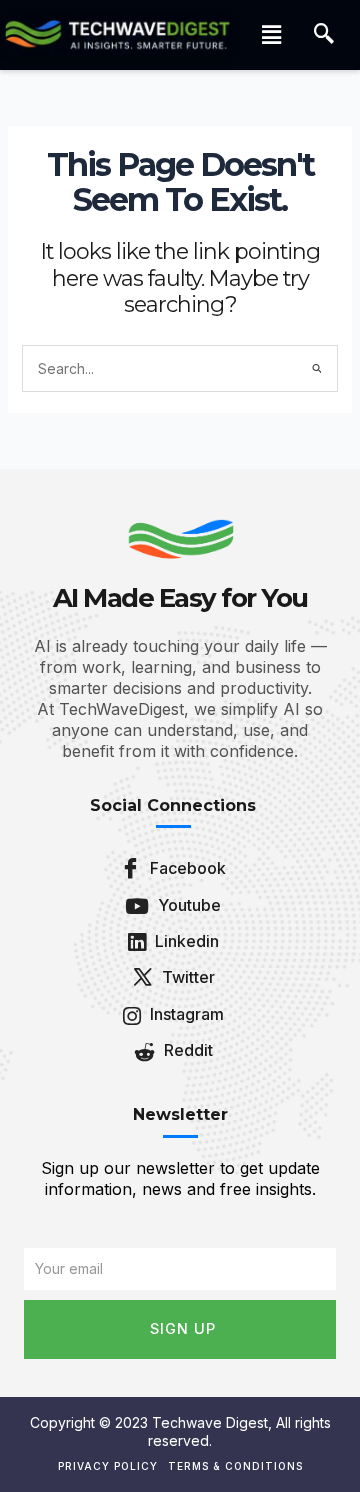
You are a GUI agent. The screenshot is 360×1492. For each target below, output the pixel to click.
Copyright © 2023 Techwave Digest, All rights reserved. (180, 1431)
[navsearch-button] (324, 35)
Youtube (187, 905)
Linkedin (185, 941)
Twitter (186, 977)
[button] (271, 34)
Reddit (186, 1050)
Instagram (185, 1014)
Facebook (186, 868)
